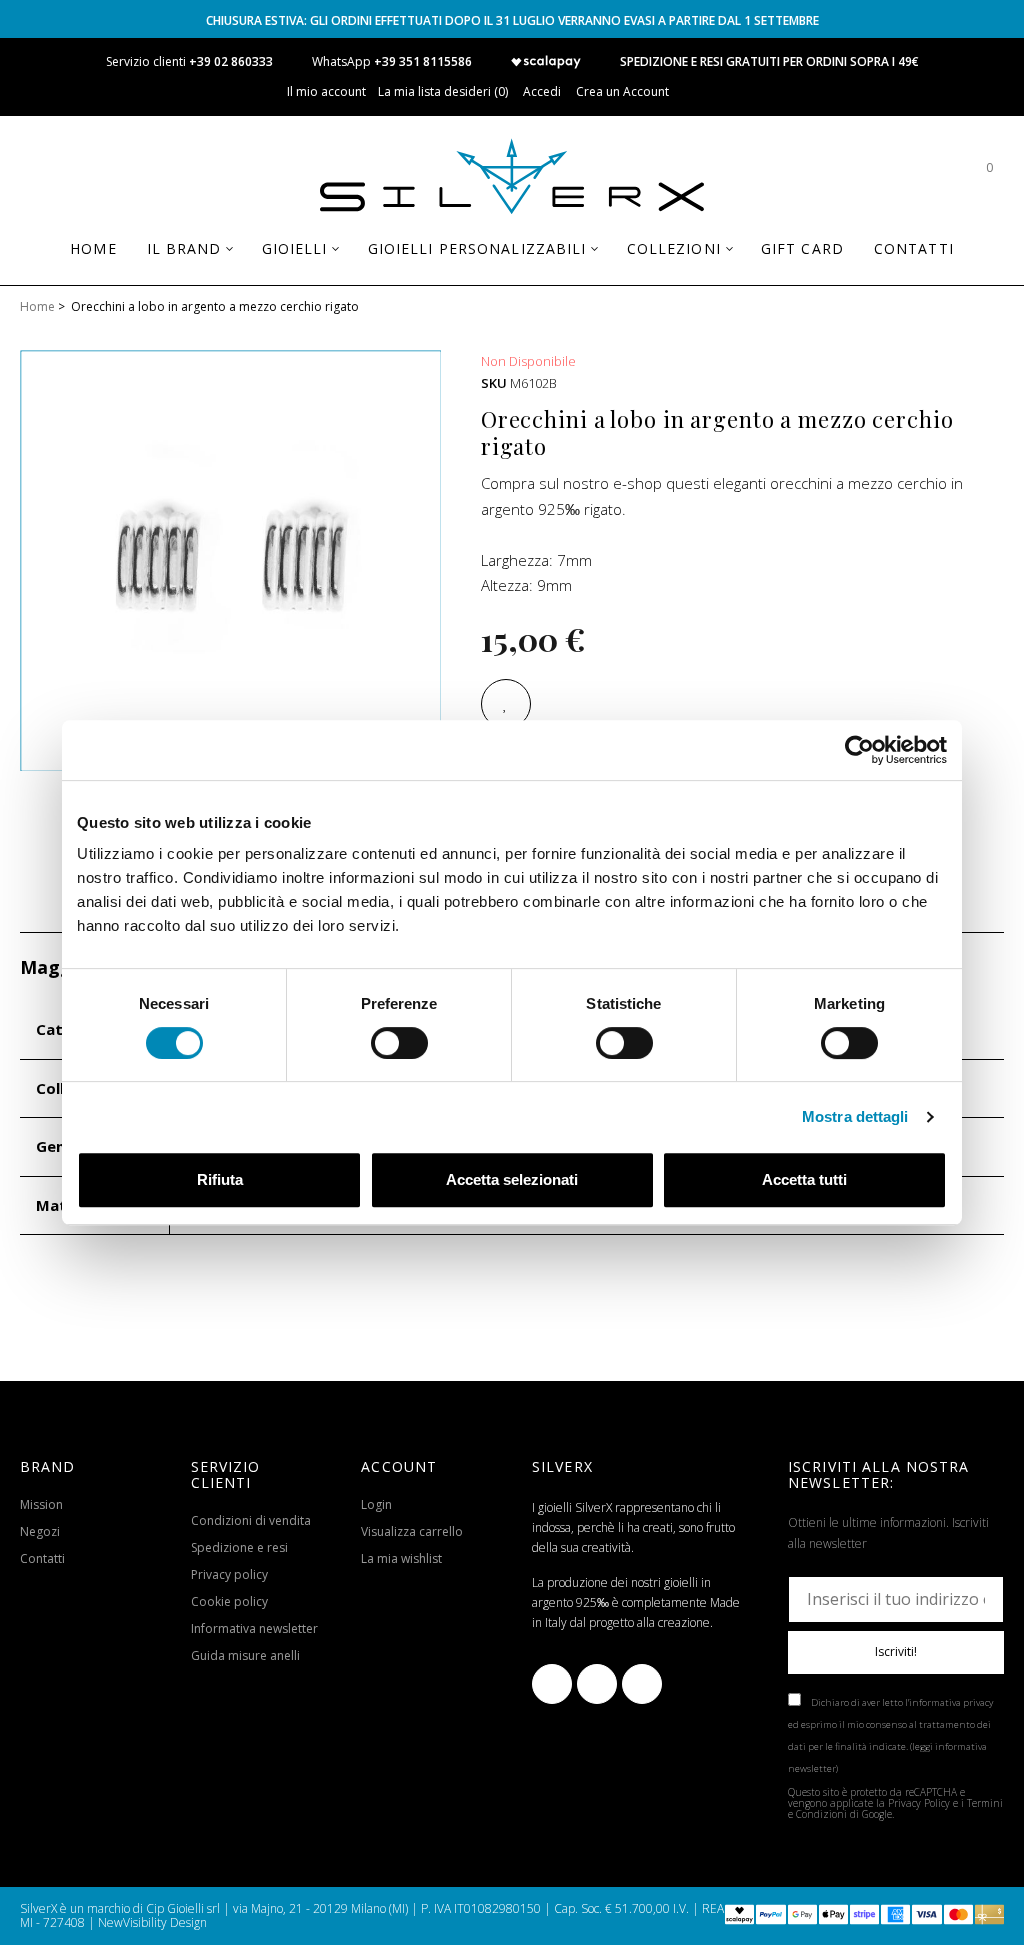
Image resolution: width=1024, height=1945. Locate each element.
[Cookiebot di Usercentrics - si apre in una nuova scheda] (859, 750)
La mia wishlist (401, 1558)
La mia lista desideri (441, 91)
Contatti (42, 1558)
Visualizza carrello (412, 1531)
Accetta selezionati (512, 1179)
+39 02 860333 (231, 61)
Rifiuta (220, 1179)
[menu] (512, 256)
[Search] (929, 177)
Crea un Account (622, 91)
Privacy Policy (919, 1803)
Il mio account (326, 91)
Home (37, 306)
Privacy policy (229, 1574)
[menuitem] (93, 249)
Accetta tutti (804, 1179)
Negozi (40, 1531)
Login (376, 1504)
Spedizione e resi (239, 1547)
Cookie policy (229, 1601)
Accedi (542, 91)
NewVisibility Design (152, 1922)
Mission (41, 1504)
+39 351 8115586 (423, 61)
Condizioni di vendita (251, 1520)
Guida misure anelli (245, 1655)
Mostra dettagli (855, 1116)
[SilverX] (512, 180)
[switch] (399, 1043)
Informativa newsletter (254, 1628)
